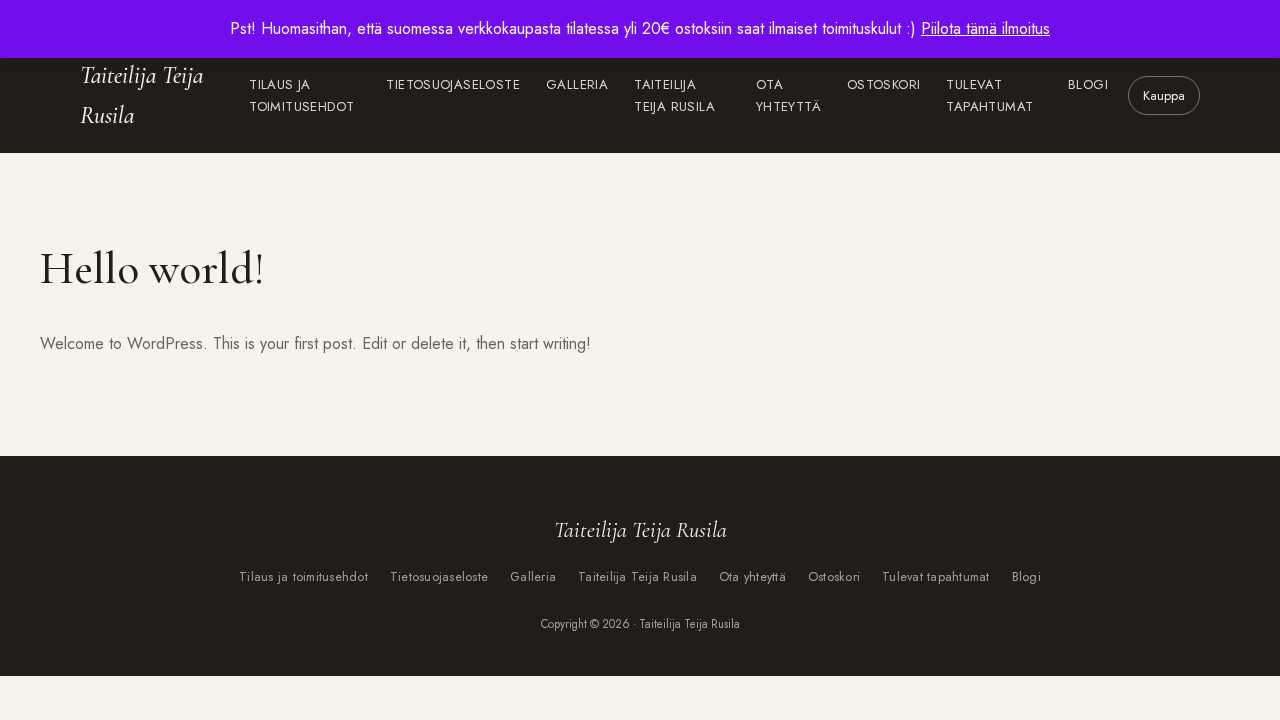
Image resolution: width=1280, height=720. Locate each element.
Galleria (577, 84)
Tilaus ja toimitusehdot (301, 95)
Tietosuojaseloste (453, 84)
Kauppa (1164, 95)
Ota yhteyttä (788, 95)
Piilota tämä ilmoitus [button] (985, 28)
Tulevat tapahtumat (989, 95)
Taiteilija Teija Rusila (141, 95)
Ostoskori (884, 84)
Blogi (1088, 84)
